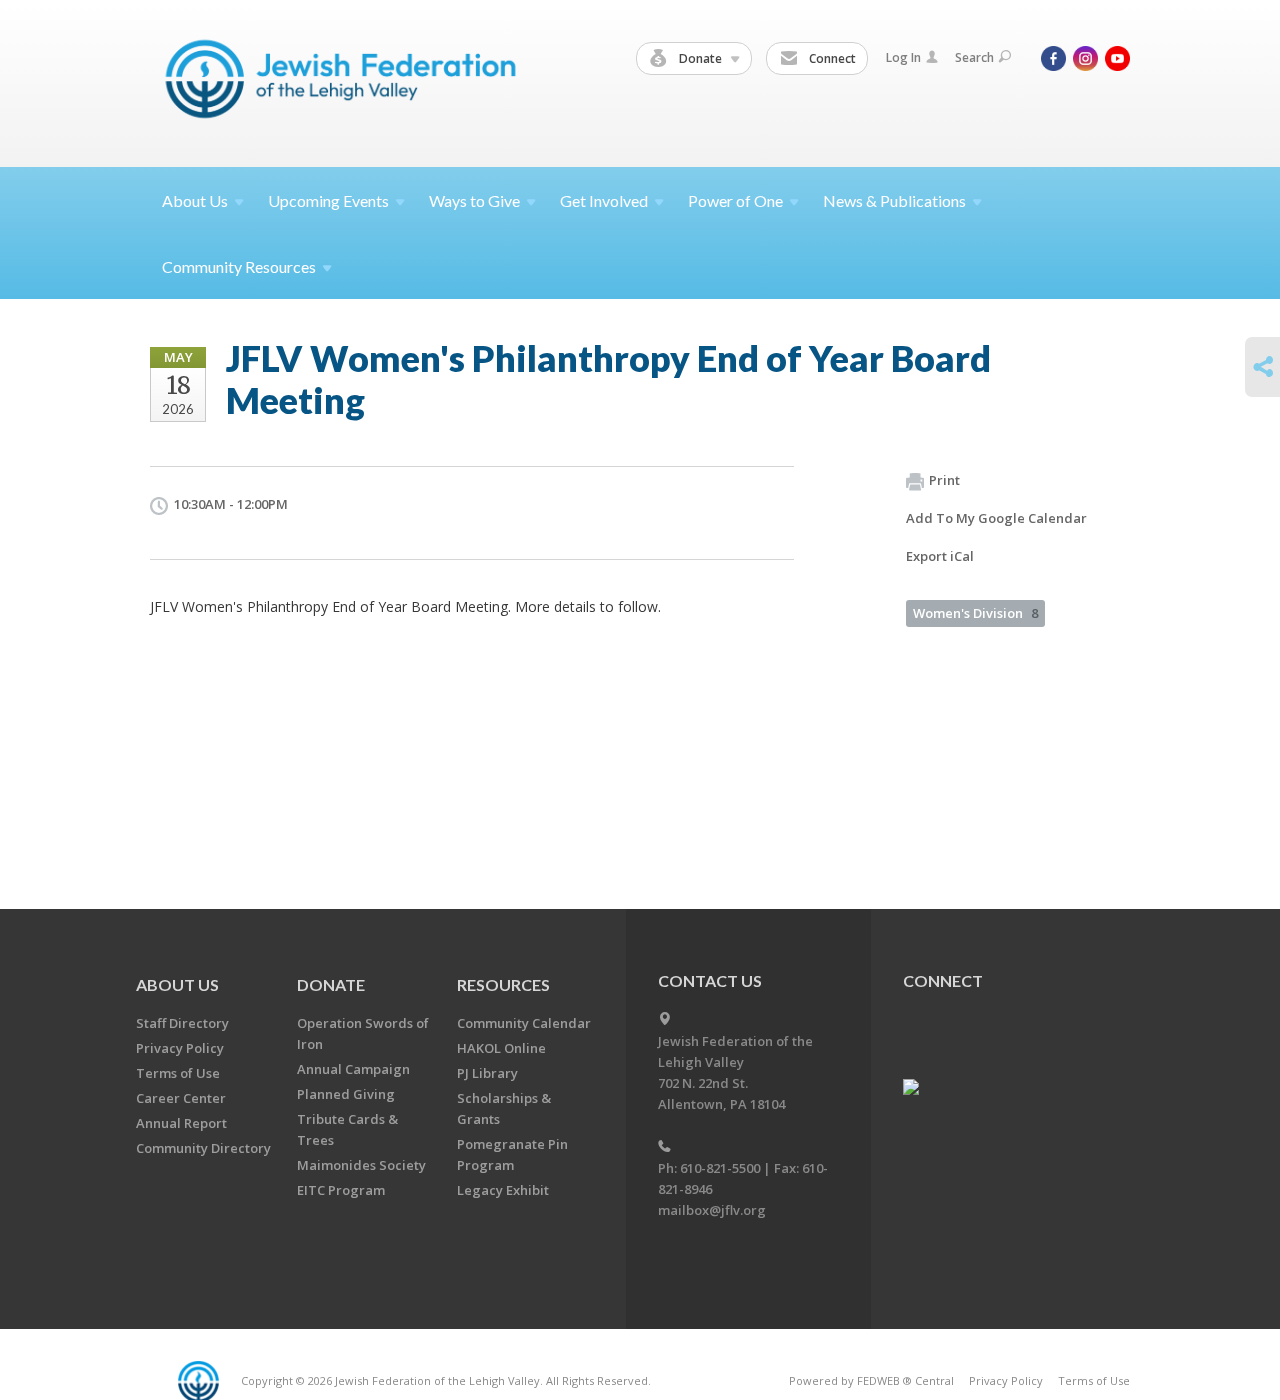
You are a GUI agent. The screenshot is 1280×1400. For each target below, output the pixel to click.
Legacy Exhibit (503, 1190)
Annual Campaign (353, 1069)
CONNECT (943, 980)
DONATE (331, 984)
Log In (903, 57)
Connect (831, 58)
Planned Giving (346, 1094)
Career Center (181, 1098)
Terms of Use (178, 1073)
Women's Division (975, 613)
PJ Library (487, 1073)
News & (894, 200)
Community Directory (203, 1148)
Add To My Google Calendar (996, 518)
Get (604, 200)
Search (974, 57)
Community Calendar (524, 1023)
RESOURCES (503, 984)
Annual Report (181, 1123)
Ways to (474, 200)
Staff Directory (182, 1023)
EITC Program (341, 1190)
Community (239, 266)
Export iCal (940, 556)
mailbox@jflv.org (712, 1210)
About (195, 200)
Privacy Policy (180, 1048)
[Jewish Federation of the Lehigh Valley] (345, 82)
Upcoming (328, 200)
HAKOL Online (501, 1048)
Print (944, 480)
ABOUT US (177, 984)
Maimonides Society (361, 1165)
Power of (735, 200)
